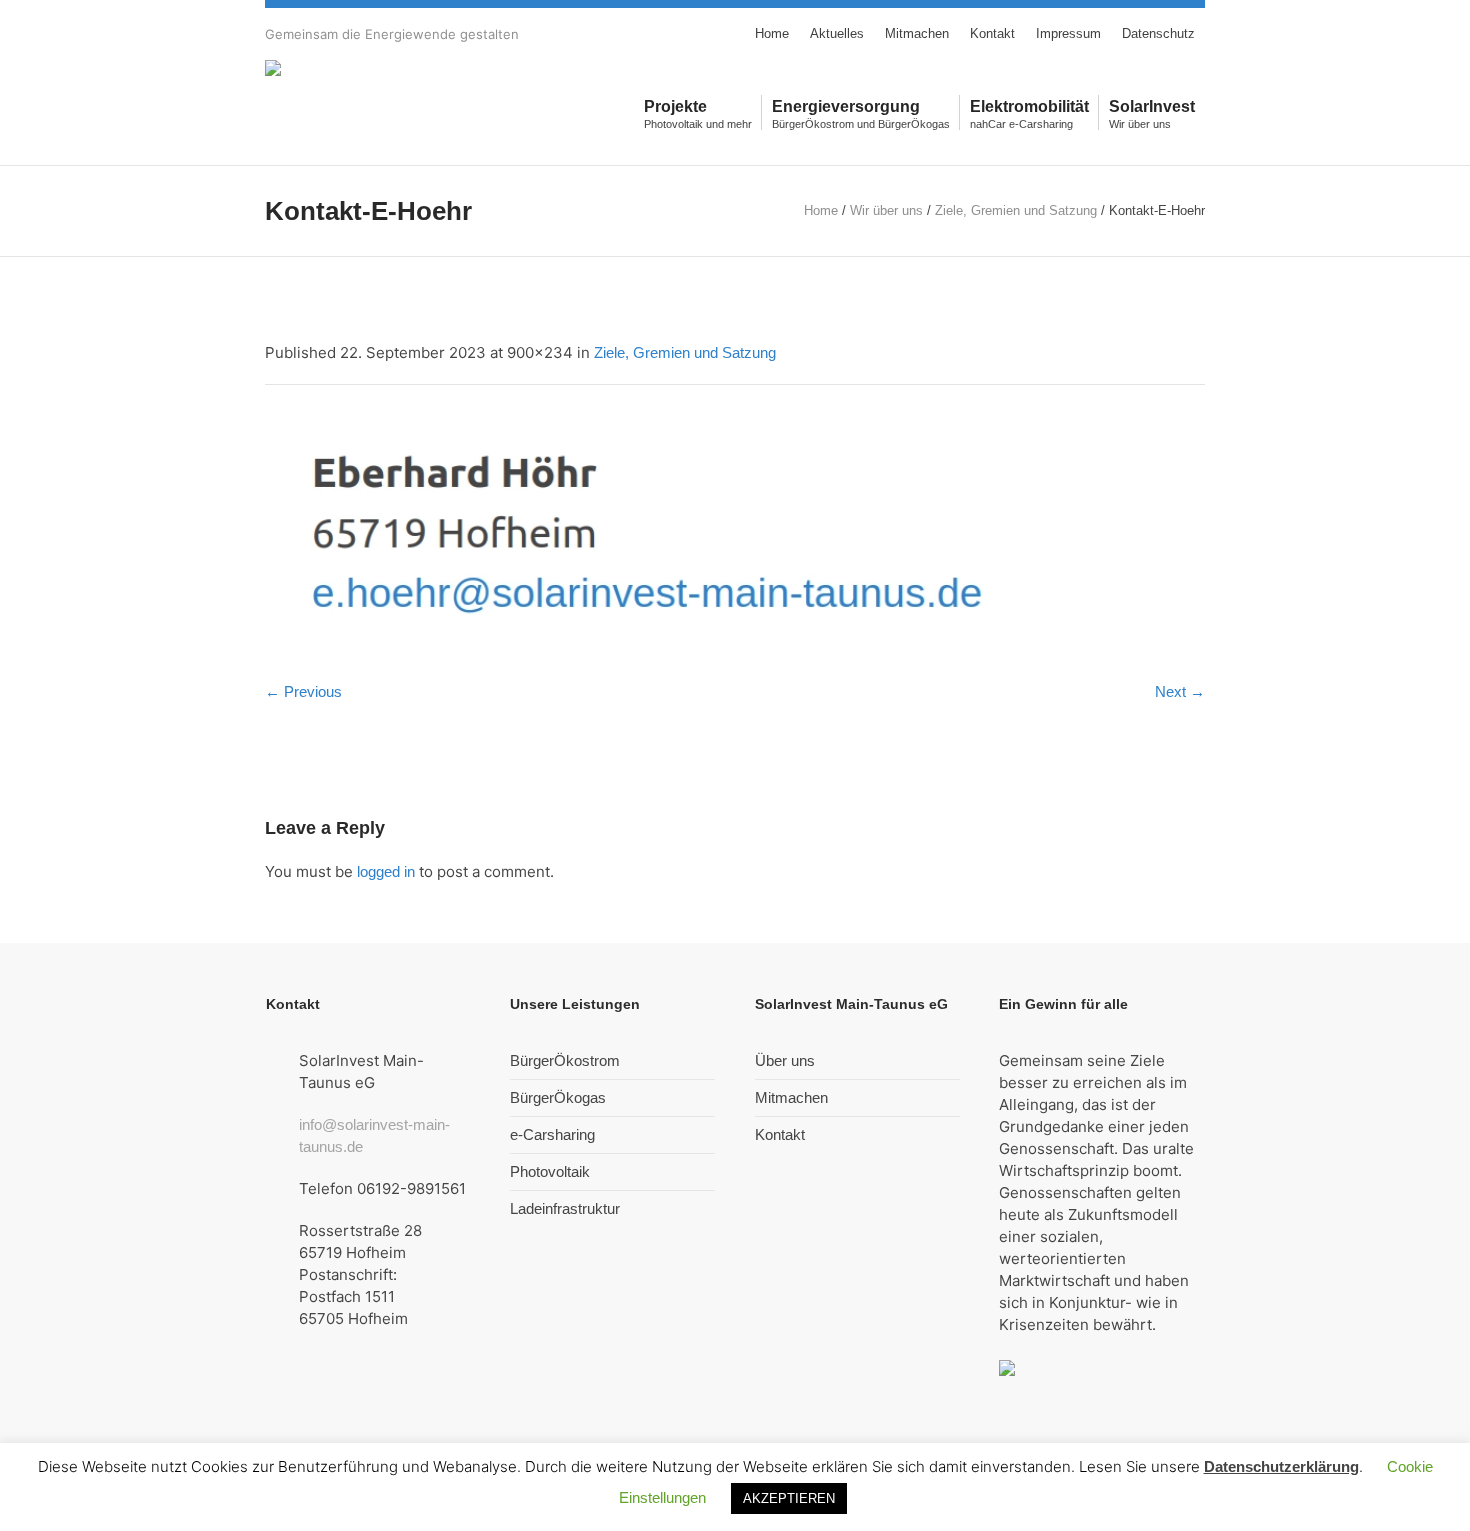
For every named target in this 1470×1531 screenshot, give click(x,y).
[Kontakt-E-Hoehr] (735, 537)
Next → (1180, 691)
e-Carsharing (552, 1134)
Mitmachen (791, 1097)
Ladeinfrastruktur (565, 1208)
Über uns (785, 1060)
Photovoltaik (550, 1171)
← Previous (303, 691)
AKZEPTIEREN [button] (789, 1498)
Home (821, 210)
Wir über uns (886, 210)
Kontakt (780, 1134)
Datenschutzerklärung (1281, 1466)
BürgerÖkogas (558, 1097)
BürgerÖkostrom (565, 1060)
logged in (386, 871)
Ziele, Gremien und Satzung (1016, 210)
